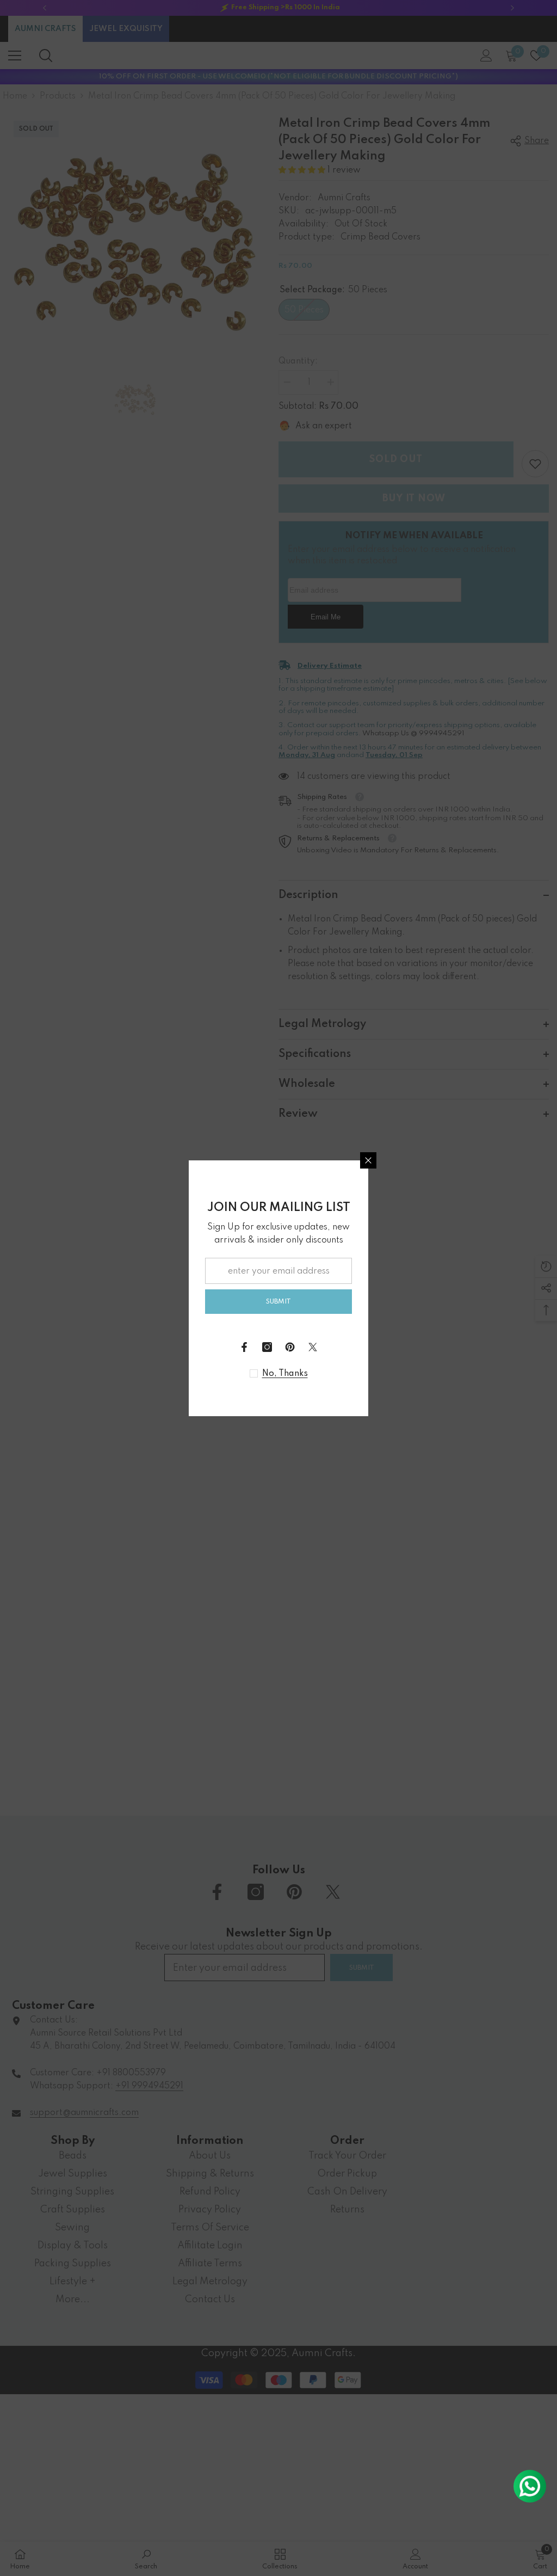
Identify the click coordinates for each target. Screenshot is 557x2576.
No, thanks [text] (285, 1374)
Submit (278, 1302)
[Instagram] (267, 1347)
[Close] (368, 1160)
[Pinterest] (290, 1347)
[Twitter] (313, 1347)
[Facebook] (244, 1347)
